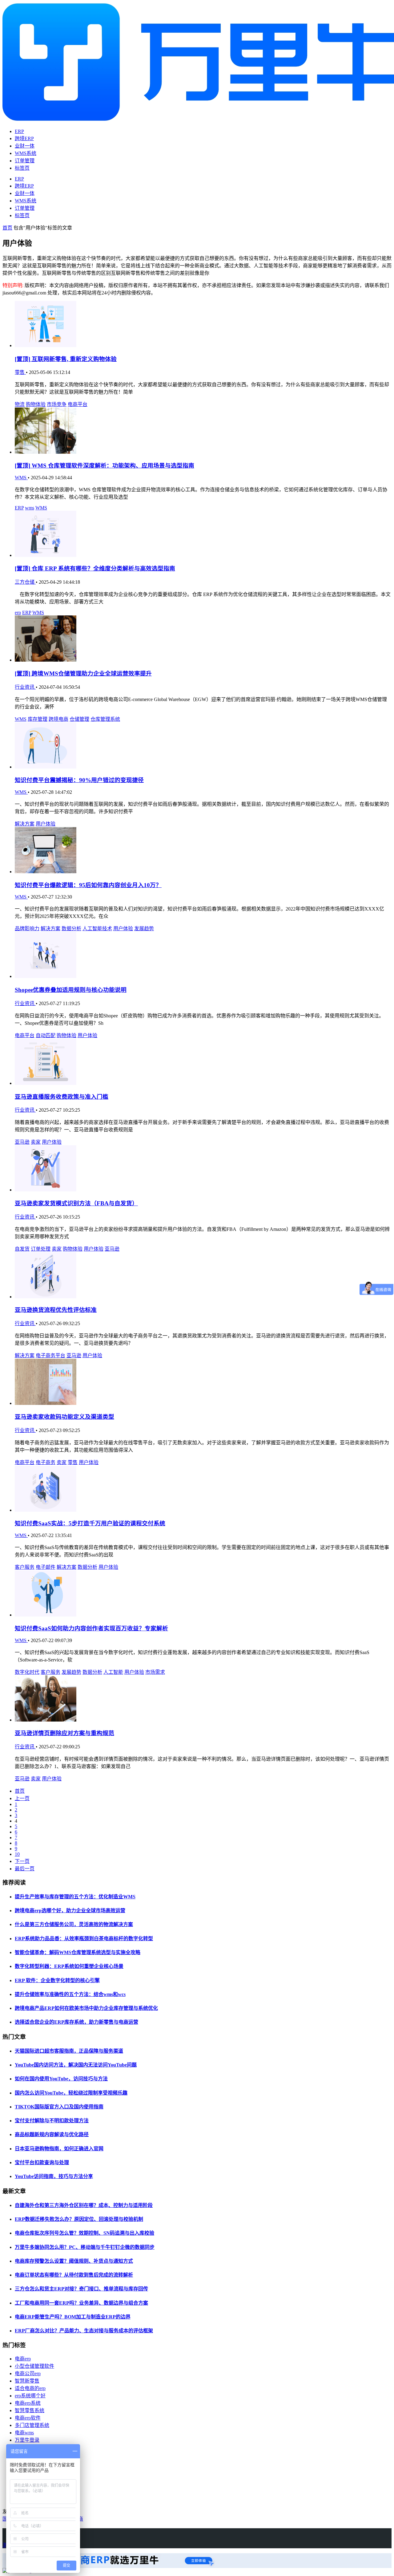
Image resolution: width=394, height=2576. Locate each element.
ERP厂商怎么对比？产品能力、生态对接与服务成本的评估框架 (84, 2331)
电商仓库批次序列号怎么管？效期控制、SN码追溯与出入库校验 (84, 2233)
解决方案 (25, 824)
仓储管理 (79, 719)
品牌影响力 (27, 929)
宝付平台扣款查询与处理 (42, 2162)
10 (17, 1854)
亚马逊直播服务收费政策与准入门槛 (62, 1097)
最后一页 (25, 1869)
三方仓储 (25, 582)
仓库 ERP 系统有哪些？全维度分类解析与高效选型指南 (95, 568)
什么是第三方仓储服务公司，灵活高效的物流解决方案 (74, 1924)
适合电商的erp (30, 2388)
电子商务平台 (50, 1355)
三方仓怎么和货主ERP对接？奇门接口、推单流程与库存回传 (81, 2289)
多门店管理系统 (32, 2425)
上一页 (22, 1798)
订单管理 (25, 161)
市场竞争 (57, 404)
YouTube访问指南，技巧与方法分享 (54, 2176)
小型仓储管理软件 (34, 2366)
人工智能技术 (97, 929)
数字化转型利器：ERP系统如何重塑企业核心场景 (69, 1966)
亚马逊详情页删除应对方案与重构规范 (64, 1733)
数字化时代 (27, 1672)
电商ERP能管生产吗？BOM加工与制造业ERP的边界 (73, 2317)
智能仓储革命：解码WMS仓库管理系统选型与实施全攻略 (78, 1952)
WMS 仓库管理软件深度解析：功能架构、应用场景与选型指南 (105, 466)
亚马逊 (22, 1142)
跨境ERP (24, 138)
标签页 (22, 168)
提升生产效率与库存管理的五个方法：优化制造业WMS (75, 1897)
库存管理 (38, 719)
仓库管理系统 (105, 719)
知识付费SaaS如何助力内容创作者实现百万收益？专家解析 (91, 1628)
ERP (19, 131)
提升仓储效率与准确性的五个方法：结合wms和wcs (70, 1994)
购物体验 (36, 404)
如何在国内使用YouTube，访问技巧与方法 (61, 2079)
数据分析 (71, 929)
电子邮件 (46, 1567)
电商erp (23, 2359)
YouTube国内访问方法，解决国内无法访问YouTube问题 (76, 2065)
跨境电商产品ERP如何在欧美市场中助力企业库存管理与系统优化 (86, 2008)
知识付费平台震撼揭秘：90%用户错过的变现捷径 (79, 780)
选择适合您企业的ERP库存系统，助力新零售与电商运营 (76, 2022)
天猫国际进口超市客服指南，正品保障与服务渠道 (69, 2051)
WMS (21, 478)
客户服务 (25, 1567)
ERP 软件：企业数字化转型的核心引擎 (57, 1980)
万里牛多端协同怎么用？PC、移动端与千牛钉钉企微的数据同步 (85, 2247)
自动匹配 (46, 1035)
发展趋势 (144, 929)
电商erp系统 (28, 2403)
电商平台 (78, 404)
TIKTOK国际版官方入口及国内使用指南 (59, 2107)
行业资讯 (25, 687)
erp (18, 613)
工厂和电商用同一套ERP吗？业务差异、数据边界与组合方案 (81, 2303)
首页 (7, 228)
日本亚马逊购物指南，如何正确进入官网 (59, 2149)
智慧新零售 (27, 2381)
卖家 (36, 1142)
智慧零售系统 (30, 2410)
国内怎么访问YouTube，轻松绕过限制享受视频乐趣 (71, 2093)
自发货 (22, 1249)
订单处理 (41, 1249)
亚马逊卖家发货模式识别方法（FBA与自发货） (76, 1203)
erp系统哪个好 (30, 2396)
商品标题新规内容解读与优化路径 (52, 2134)
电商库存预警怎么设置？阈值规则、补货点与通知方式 (74, 2261)
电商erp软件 (28, 2418)
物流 (20, 404)
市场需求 (155, 1672)
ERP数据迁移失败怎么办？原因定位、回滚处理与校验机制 (79, 2219)
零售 (20, 372)
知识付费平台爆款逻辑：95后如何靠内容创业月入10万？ (88, 885)
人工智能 (113, 1672)
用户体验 (46, 824)
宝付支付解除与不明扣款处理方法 (52, 2121)
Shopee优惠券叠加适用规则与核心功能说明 (71, 990)
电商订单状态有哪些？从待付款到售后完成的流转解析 (74, 2275)
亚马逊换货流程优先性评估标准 (56, 1310)
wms (30, 508)
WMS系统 (26, 153)
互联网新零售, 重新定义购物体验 (66, 359)
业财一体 (25, 146)
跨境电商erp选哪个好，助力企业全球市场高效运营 (70, 1911)
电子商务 (46, 1462)
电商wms (24, 2433)
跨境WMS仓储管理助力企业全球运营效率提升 (83, 673)
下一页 (22, 1861)
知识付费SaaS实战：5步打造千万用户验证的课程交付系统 (90, 1523)
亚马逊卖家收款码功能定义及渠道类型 (64, 1417)
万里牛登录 (27, 2440)
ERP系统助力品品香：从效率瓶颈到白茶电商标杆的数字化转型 (84, 1939)
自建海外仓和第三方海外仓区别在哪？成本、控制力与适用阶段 (84, 2205)
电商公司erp (28, 2373)
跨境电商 (58, 719)
